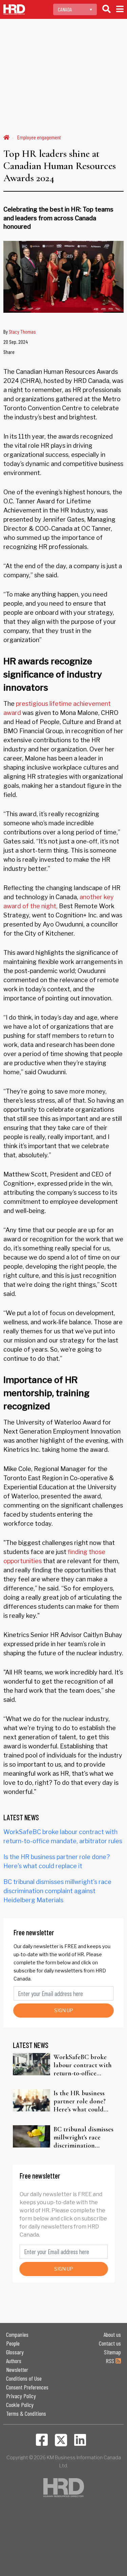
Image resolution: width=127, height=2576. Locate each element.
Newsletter (17, 2370)
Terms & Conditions (26, 2413)
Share (9, 352)
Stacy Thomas (22, 331)
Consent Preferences (27, 2387)
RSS (111, 2361)
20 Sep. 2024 (16, 342)
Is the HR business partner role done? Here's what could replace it (80, 2101)
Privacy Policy (21, 2396)
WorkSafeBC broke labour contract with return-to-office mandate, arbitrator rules (83, 2065)
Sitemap (112, 2352)
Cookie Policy (20, 2405)
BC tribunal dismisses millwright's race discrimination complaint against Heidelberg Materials (57, 1891)
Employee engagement (39, 137)
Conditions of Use (24, 2378)
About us (112, 2334)
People (13, 2343)
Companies (17, 2334)
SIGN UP (64, 2010)
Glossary (15, 2352)
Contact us (110, 2343)
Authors (14, 2361)
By (20, 331)
